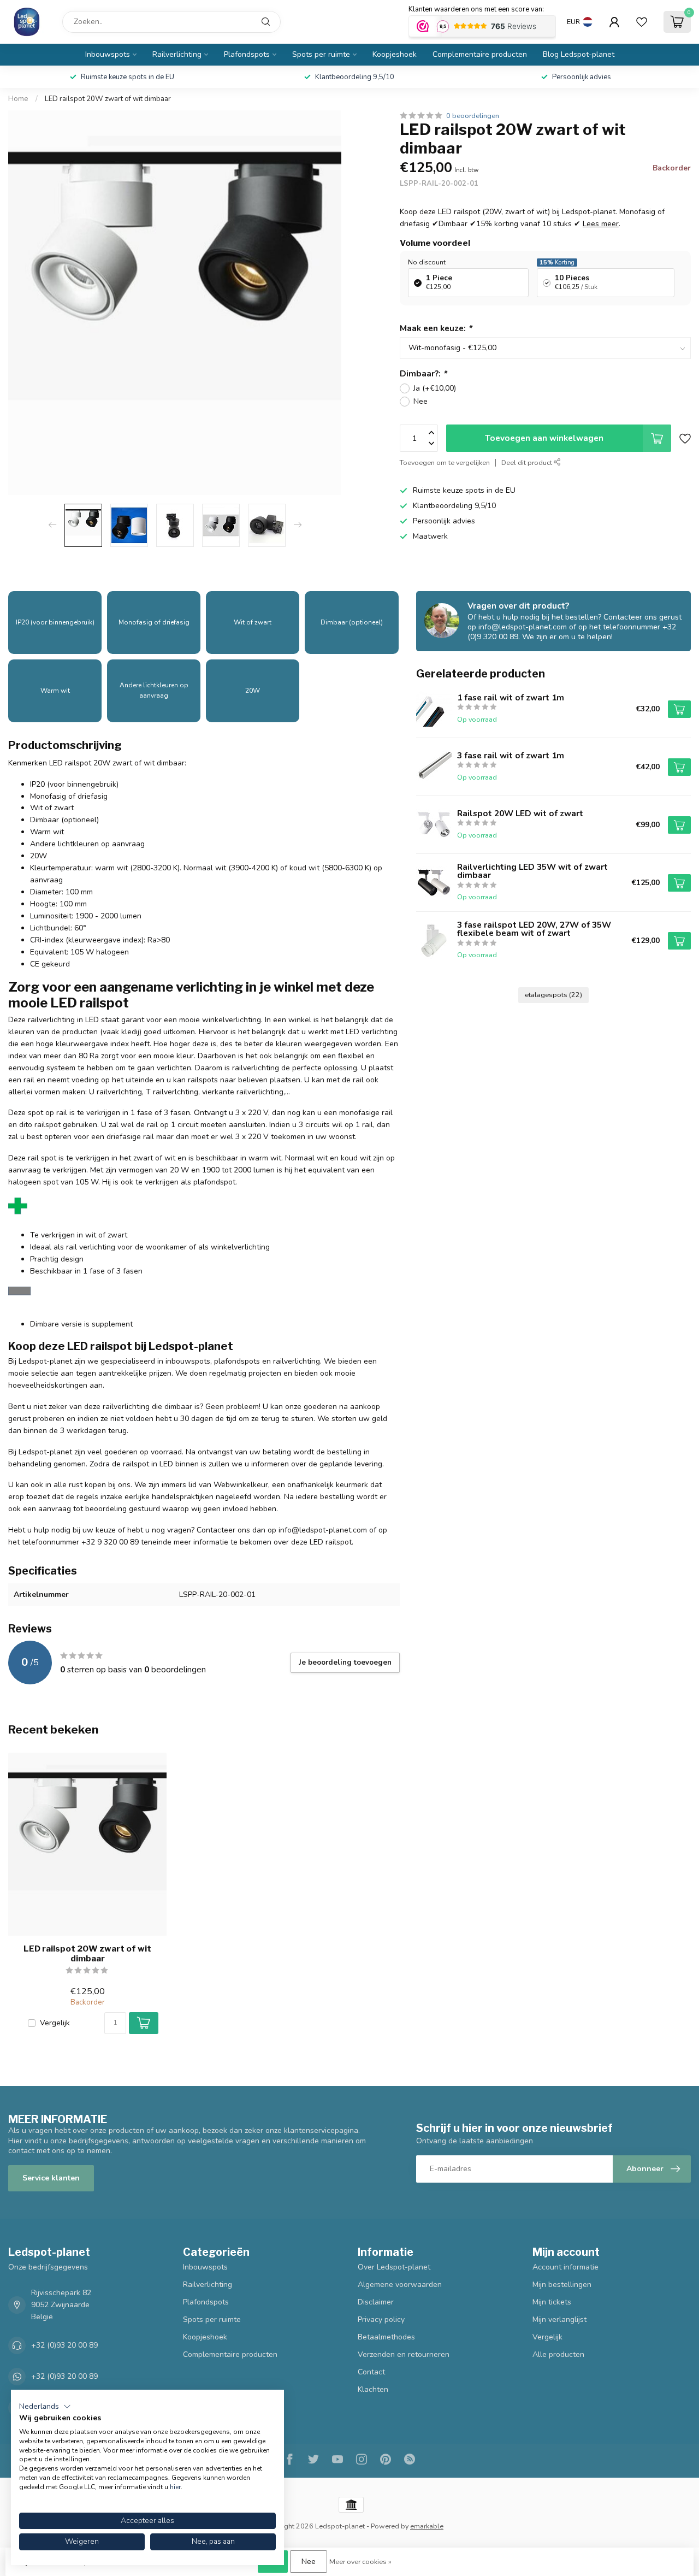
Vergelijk (55, 2023)
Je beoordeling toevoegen (345, 1663)
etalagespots (553, 995)
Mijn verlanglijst (559, 2319)
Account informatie (565, 2267)
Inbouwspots (108, 54)
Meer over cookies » (360, 2562)
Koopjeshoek (395, 54)
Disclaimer (376, 2302)
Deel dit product (528, 462)
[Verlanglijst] (642, 22)
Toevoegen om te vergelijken (445, 462)
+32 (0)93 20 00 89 (64, 2345)
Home (18, 99)
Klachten (373, 2389)
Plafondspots (247, 54)
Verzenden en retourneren (404, 2354)
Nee (420, 401)
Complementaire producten (480, 54)
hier (175, 2487)
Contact (371, 2372)
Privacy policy (381, 2319)
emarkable (427, 2526)
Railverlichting (177, 54)
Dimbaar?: (423, 373)
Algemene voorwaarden (400, 2285)
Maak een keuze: (436, 328)
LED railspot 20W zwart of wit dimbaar (108, 99)
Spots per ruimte (321, 54)
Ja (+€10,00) (435, 388)
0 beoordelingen (473, 116)
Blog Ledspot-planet (579, 54)
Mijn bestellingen (562, 2285)
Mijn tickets (552, 2302)
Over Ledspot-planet (394, 2267)
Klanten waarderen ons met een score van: (476, 9)
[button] (45, 2407)
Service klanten (51, 2178)
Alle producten (558, 2354)
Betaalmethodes (386, 2337)
